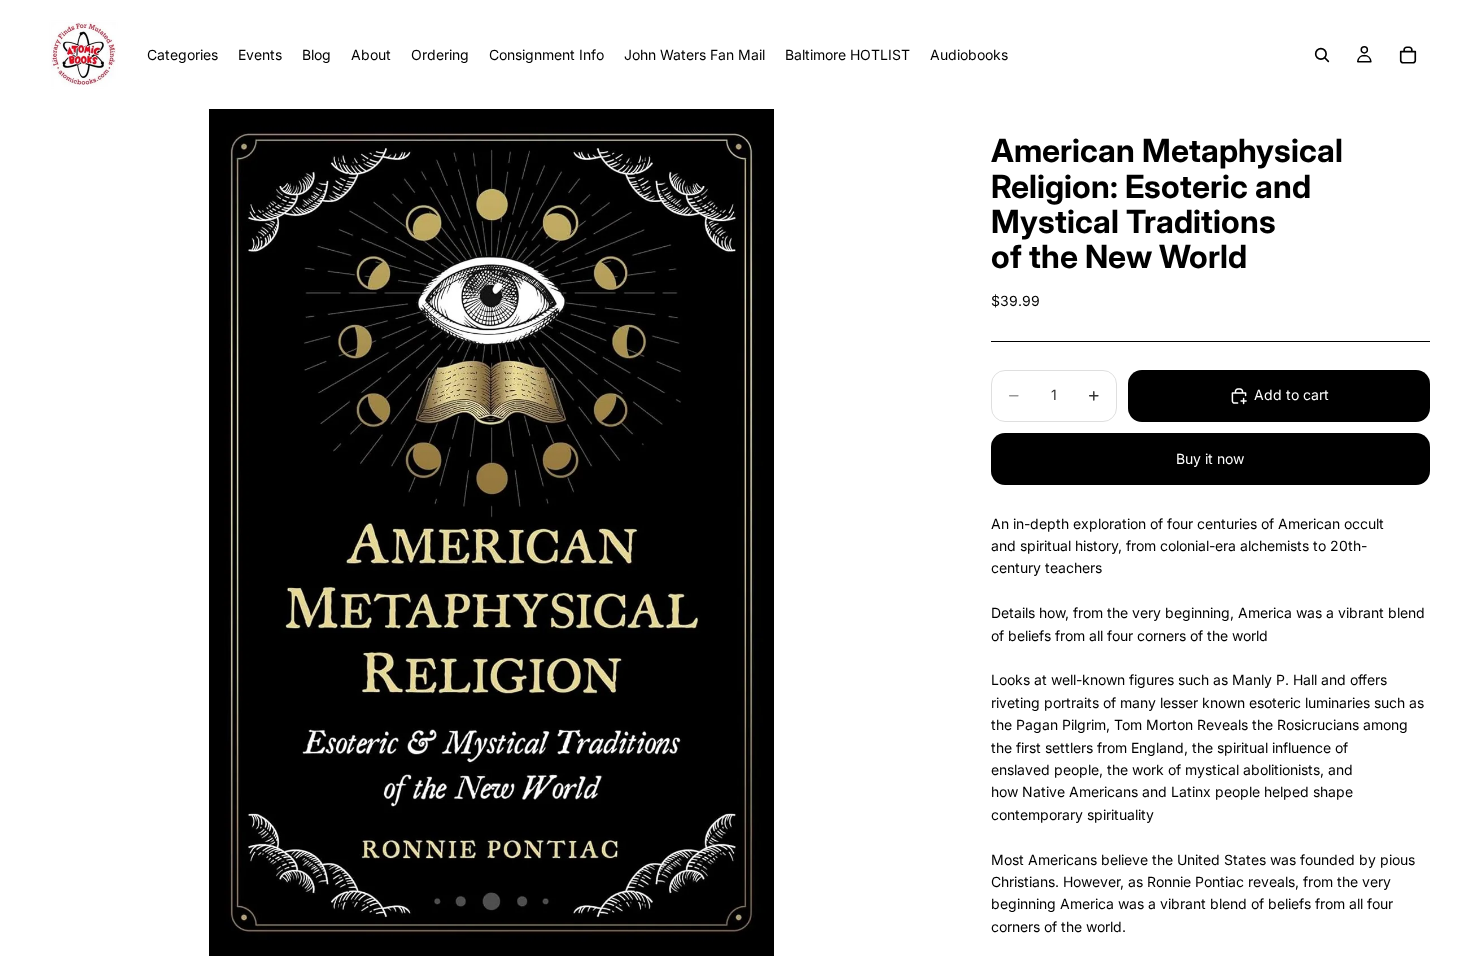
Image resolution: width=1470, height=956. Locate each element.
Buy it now (1210, 458)
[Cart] (1408, 55)
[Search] (1322, 55)
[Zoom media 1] (491, 532)
